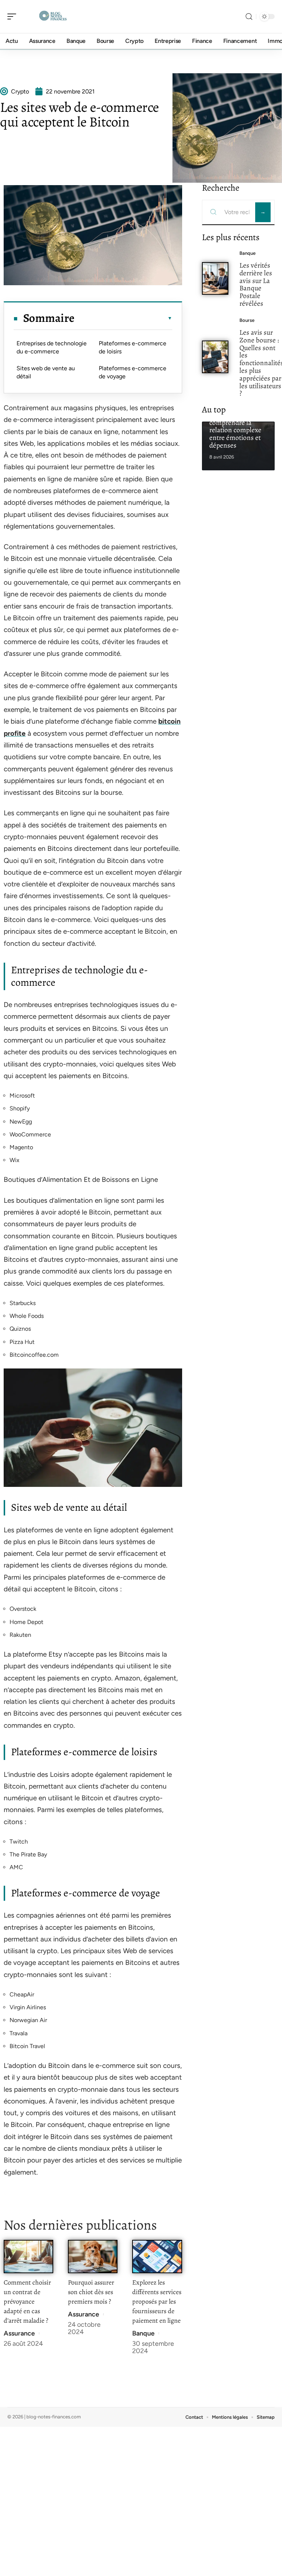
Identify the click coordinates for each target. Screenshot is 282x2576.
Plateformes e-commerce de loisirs (133, 347)
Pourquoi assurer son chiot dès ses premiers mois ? (91, 2292)
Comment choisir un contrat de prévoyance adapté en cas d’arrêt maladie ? (27, 2301)
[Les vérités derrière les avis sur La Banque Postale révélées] (215, 278)
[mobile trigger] (14, 16)
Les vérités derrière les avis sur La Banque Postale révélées (256, 284)
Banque (143, 2333)
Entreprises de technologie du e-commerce (52, 347)
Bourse (247, 320)
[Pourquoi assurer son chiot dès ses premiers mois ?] (93, 2257)
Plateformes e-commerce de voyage (133, 372)
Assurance (19, 2333)
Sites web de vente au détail (46, 372)
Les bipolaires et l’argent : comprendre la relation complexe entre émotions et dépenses (235, 426)
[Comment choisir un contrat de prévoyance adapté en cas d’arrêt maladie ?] (28, 2257)
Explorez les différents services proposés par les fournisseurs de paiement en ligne (157, 2301)
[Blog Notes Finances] (53, 16)
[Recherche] (249, 17)
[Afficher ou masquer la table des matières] (123, 318)
